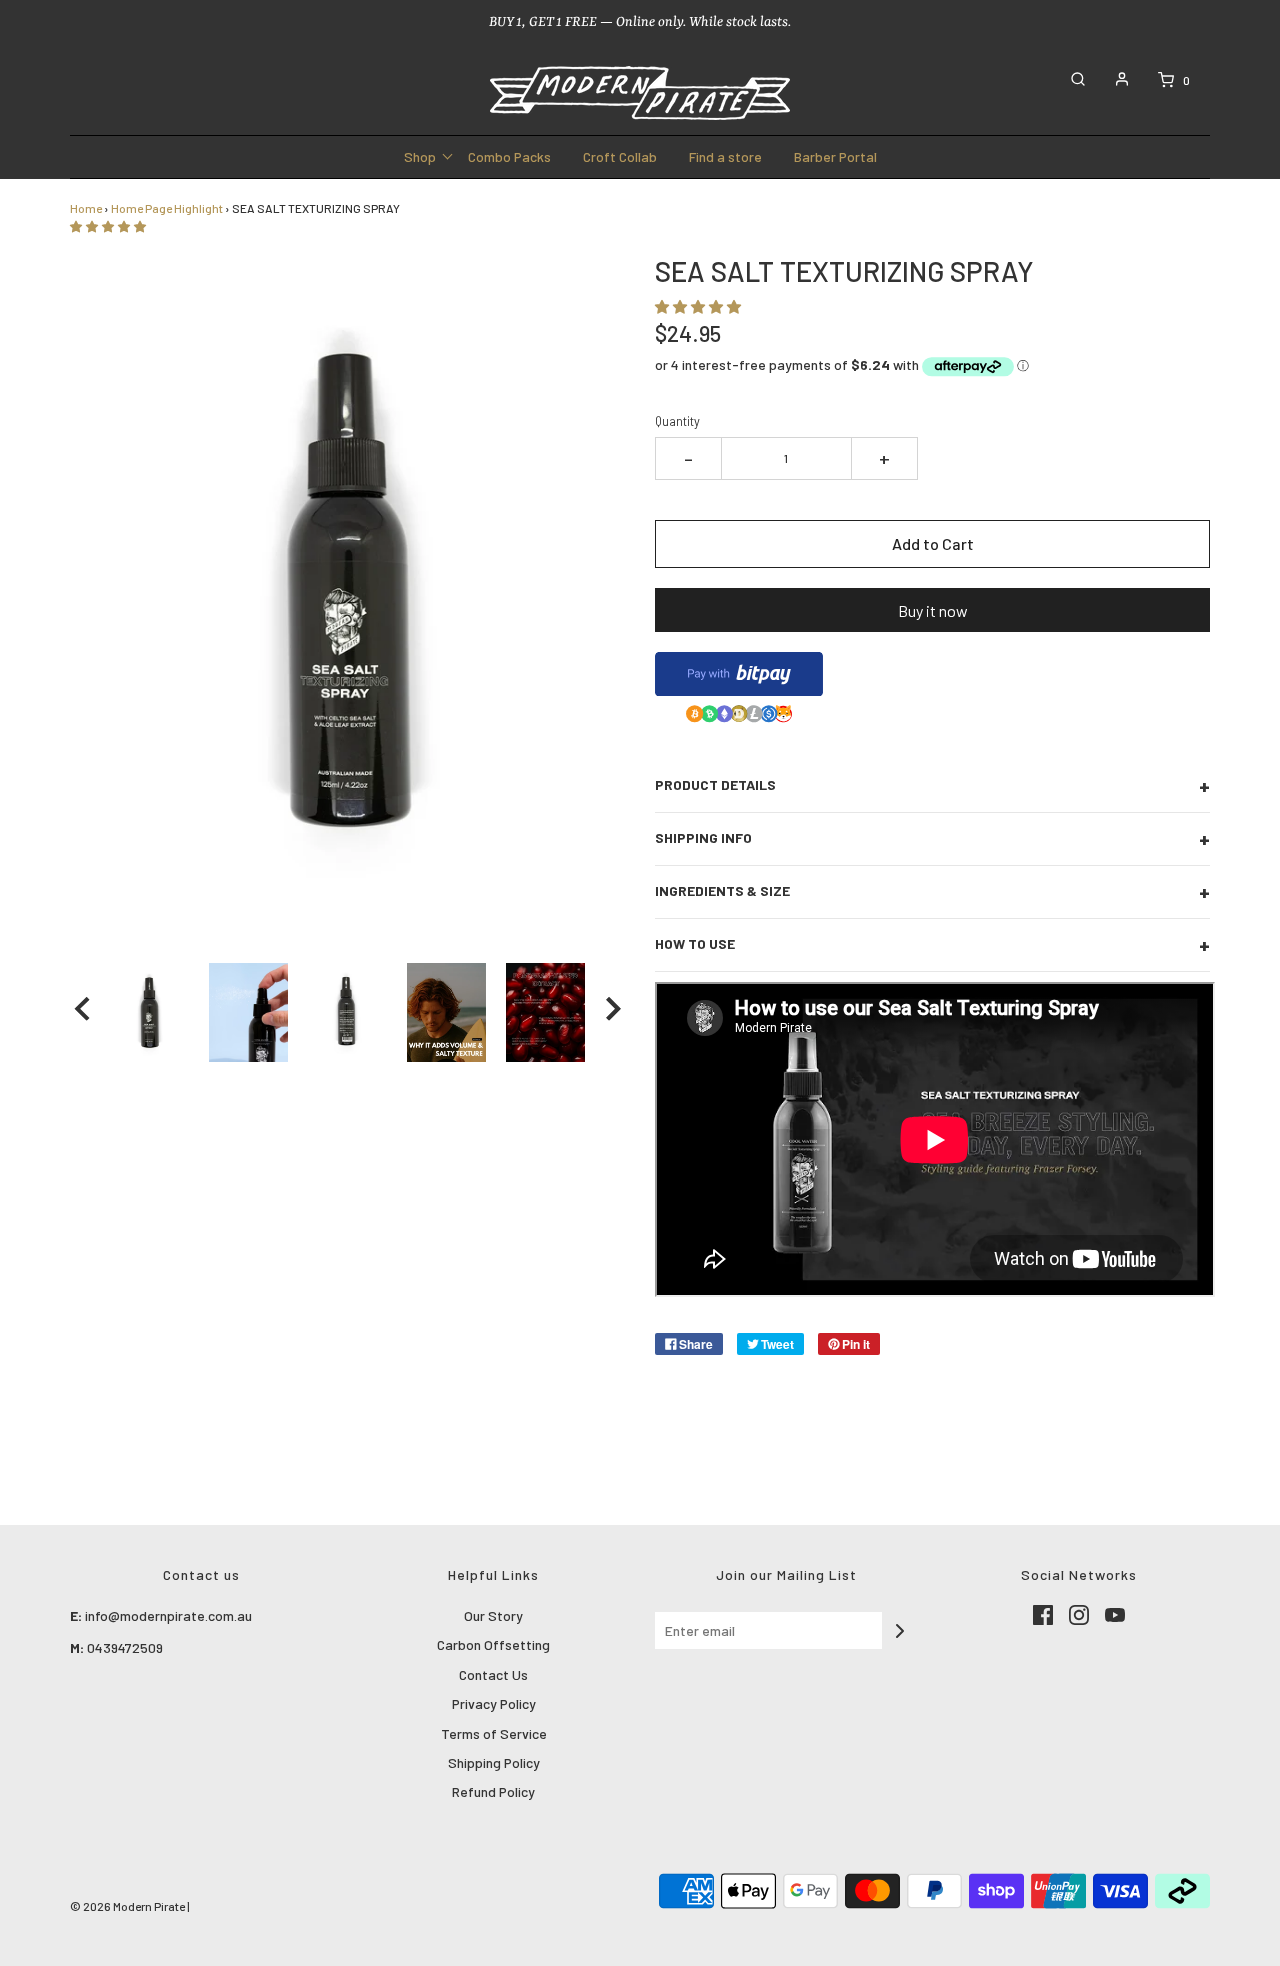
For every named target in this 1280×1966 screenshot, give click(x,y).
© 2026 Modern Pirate (127, 1906)
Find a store (725, 156)
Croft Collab (620, 156)
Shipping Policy (494, 1762)
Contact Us (493, 1674)
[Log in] (1112, 79)
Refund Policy (493, 1791)
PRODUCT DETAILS (715, 784)
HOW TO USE (695, 943)
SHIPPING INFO (703, 837)
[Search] (1068, 79)
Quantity (677, 421)
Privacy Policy (494, 1703)
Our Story (493, 1615)
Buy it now (933, 610)
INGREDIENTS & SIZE (722, 890)
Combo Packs (509, 156)
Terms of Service (494, 1733)
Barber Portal (835, 156)
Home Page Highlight (167, 208)
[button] (108, 226)
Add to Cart (933, 543)
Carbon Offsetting (493, 1644)
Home (86, 208)
